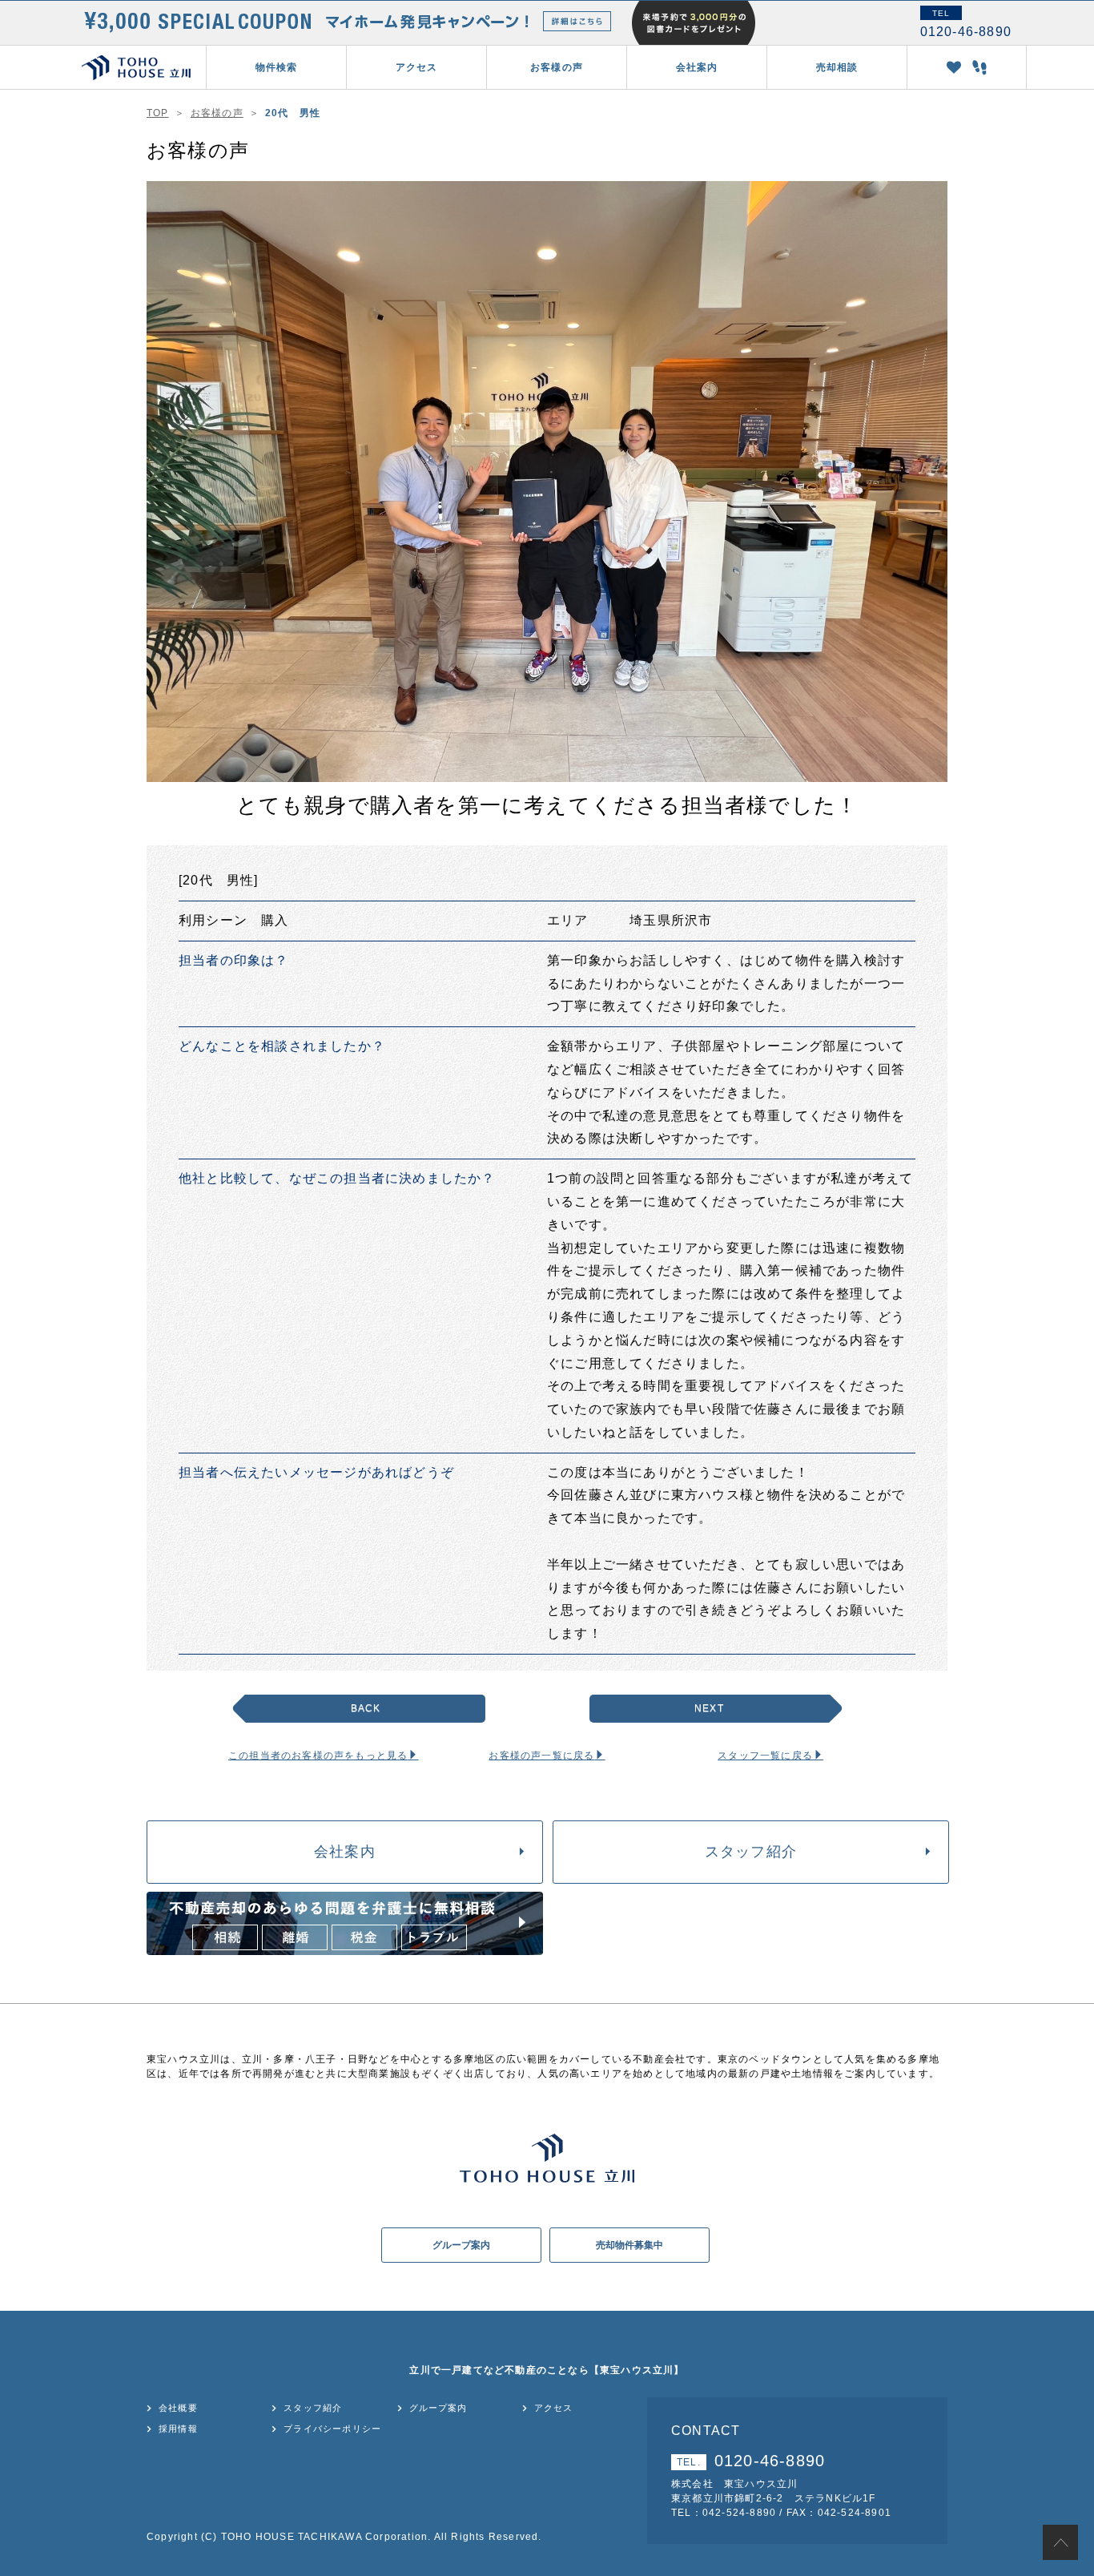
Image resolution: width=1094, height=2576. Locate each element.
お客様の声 (557, 67)
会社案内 (345, 1852)
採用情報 (178, 2429)
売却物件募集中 (629, 2245)
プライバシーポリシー (332, 2429)
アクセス (417, 67)
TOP (158, 113)
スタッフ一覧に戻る (765, 1756)
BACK (366, 1708)
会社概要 (178, 2408)
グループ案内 (461, 2245)
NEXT (709, 1708)
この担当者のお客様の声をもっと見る (318, 1756)
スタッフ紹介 (751, 1852)
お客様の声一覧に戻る (541, 1756)
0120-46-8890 (751, 2461)
